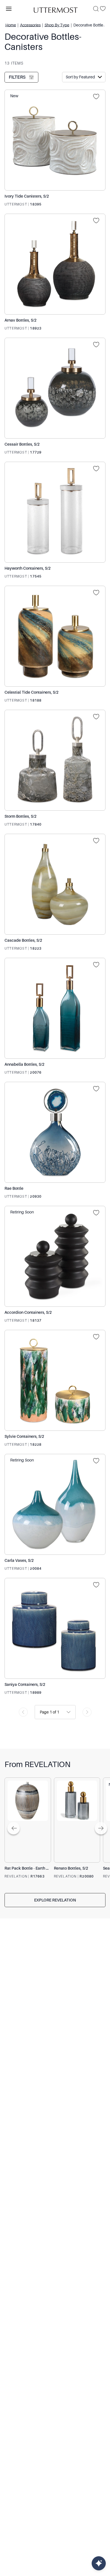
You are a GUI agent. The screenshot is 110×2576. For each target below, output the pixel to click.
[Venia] (55, 9)
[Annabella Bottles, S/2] (55, 1008)
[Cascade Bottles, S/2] (55, 884)
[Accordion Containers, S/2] (55, 1256)
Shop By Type (57, 25)
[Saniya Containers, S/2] (55, 1628)
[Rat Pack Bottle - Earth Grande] (28, 1820)
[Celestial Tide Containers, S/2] (55, 636)
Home (11, 25)
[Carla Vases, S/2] (55, 1504)
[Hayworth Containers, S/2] (55, 512)
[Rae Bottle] (55, 1132)
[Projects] (98, 97)
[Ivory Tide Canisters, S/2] (55, 140)
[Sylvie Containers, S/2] (55, 1380)
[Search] (96, 9)
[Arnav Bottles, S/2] (55, 264)
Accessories (30, 25)
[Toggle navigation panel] (9, 9)
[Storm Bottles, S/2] (55, 760)
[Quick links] (99, 2563)
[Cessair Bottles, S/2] (55, 388)
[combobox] (40, 1712)
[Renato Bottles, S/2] (77, 1820)
